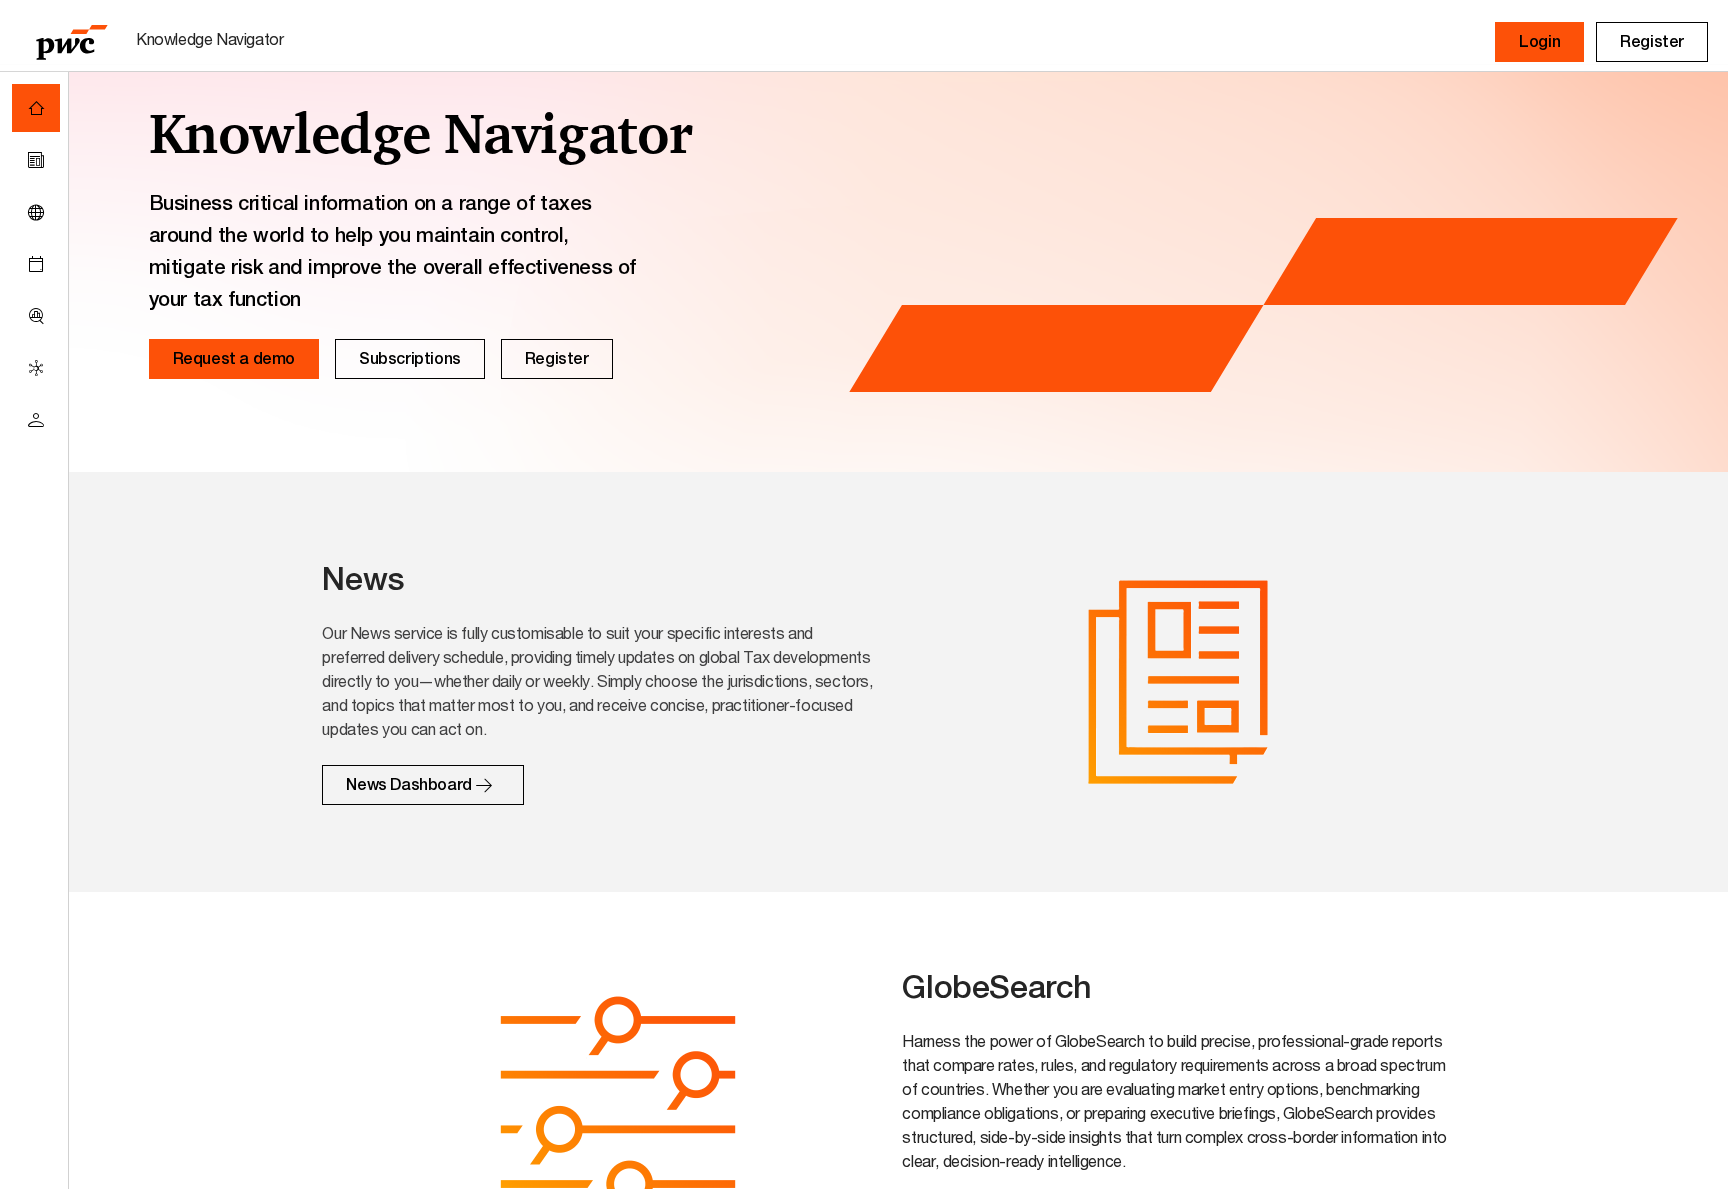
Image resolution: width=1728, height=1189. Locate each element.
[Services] (36, 368)
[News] (36, 160)
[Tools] (36, 316)
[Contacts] (36, 420)
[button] (1539, 42)
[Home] (36, 108)
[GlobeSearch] (36, 212)
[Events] (36, 264)
